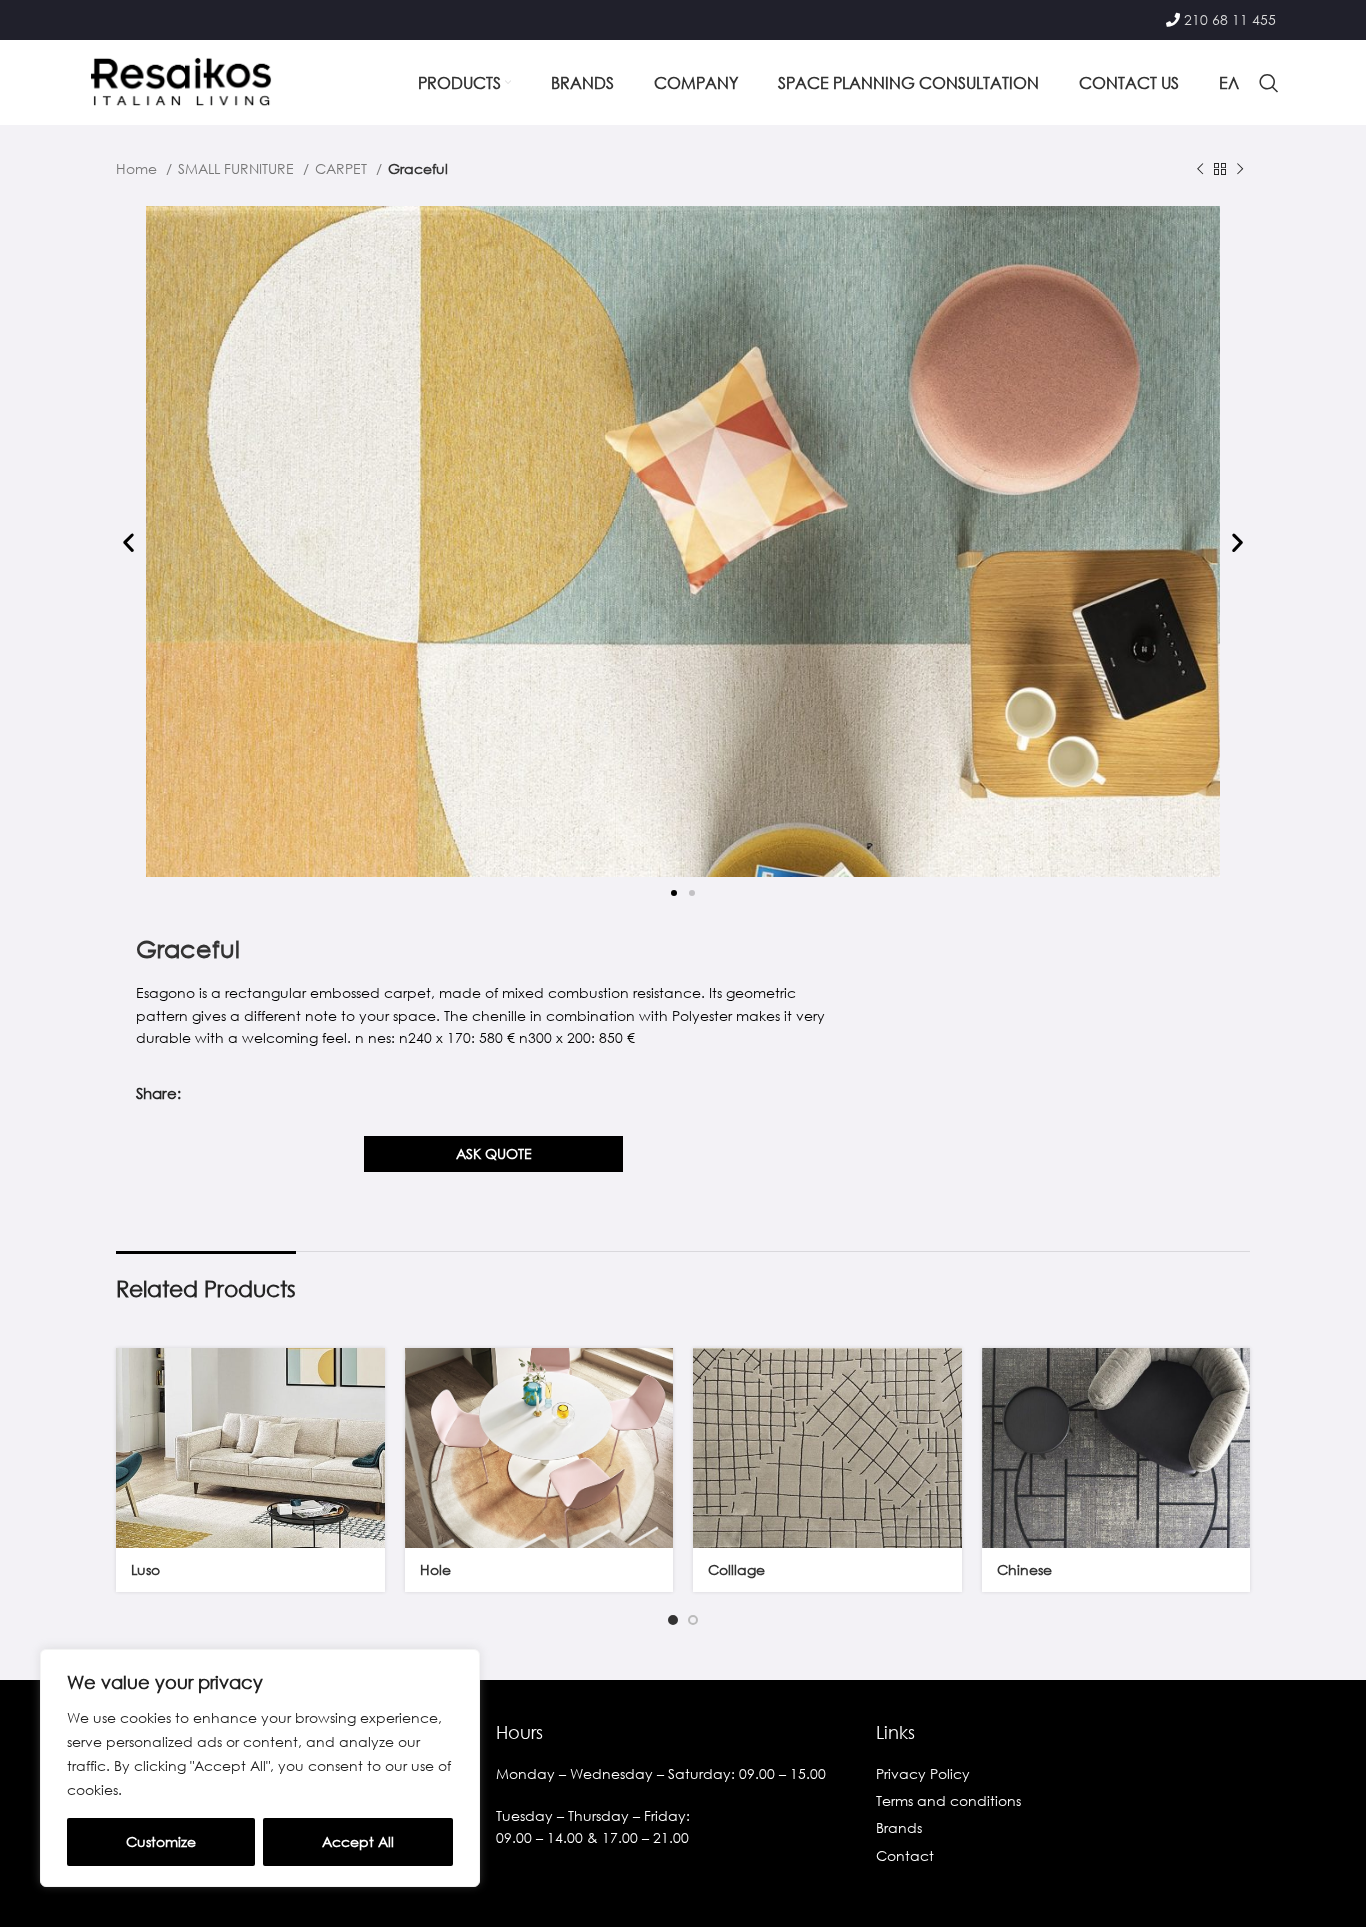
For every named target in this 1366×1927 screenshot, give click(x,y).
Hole (435, 1569)
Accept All (358, 1841)
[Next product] (1240, 170)
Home (138, 168)
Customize (161, 1841)
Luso (145, 1569)
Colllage (736, 1569)
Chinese (1024, 1569)
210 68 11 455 (1230, 19)
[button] (128, 542)
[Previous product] (1200, 170)
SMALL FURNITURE (238, 168)
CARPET (343, 168)
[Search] (1269, 83)
